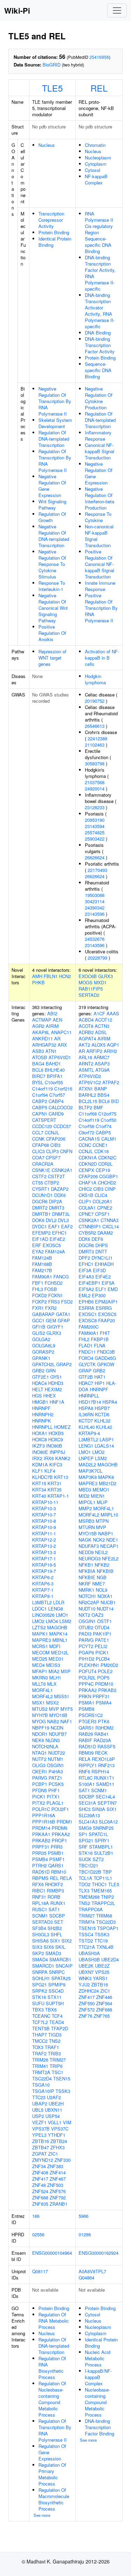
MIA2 (54, 1671)
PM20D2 (109, 1665)
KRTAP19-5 (44, 1565)
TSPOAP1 (108, 1928)
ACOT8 (86, 1026)
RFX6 (38, 1884)
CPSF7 (53, 1157)
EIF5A (108, 1283)
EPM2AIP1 (106, 1302)
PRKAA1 (41, 1834)
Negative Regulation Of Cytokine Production (99, 398)
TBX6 (51, 2010)
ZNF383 (55, 2166)
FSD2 (67, 1302)
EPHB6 (86, 1302)
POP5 (103, 1677)
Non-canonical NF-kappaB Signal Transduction (99, 536)
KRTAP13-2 (44, 1546)
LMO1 (62, 1615)
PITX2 (39, 1803)
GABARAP (43, 1314)
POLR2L (87, 1677)
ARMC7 (101, 1057)
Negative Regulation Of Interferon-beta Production (100, 498)
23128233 (95, 807)
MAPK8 (106, 1477)
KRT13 (61, 1477)
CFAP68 (41, 1145)
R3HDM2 (104, 1728)
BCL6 (38, 1070)
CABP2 (40, 1101)
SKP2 (38, 1953)
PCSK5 (56, 1784)
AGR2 (38, 1026)
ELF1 (101, 1289)
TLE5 (52, 88)
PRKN (85, 1696)
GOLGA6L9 (44, 1345)
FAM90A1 (42, 1277)
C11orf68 (88, 1114)
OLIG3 (39, 1765)
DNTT (101, 1251)
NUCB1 (108, 1602)
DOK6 (38, 1220)
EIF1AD (40, 1239)
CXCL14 (111, 1226)
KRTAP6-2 (43, 1577)
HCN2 (65, 976)
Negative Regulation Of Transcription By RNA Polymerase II (55, 401)
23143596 (95, 914)
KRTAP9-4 (89, 1433)
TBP (107, 1872)
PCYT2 (86, 1646)
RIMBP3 (55, 1890)
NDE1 (112, 1540)
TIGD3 (55, 2035)
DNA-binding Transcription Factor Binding (100, 2427)
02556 (38, 2234)
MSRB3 (86, 1521)
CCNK (38, 1139)
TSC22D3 (106, 1922)
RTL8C (86, 1778)
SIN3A (99, 1809)
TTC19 (101, 1941)
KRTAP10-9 (44, 1527)
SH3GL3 (41, 1934)
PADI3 (85, 1634)
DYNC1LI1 (102, 1258)
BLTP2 (85, 1107)
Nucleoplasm (98, 157)
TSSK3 (63, 2091)
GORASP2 (43, 1352)
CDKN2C (107, 1157)
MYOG (39, 1721)
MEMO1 (101, 1490)
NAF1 (66, 1721)
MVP (54, 1709)
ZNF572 (87, 2010)
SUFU (38, 2003)
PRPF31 (41, 1847)
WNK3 (85, 1978)
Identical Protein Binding (55, 242)
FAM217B (42, 1270)
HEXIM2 (53, 1389)
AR (57, 1038)
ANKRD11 (42, 1038)
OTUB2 (86, 1627)
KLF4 (50, 1471)
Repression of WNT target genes (52, 658)
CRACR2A (43, 1164)
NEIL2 (101, 1552)
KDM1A (40, 1464)
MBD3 (85, 1490)
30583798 (95, 763)
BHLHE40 (55, 1070)
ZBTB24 (59, 2141)
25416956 (99, 57)
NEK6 (38, 1740)
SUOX (85, 1859)
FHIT (105, 1333)
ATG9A (103, 1070)
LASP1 (107, 1439)
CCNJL (52, 1132)
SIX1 (55, 1941)
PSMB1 (56, 1853)
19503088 (95, 895)
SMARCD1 (43, 1966)
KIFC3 (56, 1464)
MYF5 (67, 1709)
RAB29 (86, 1734)
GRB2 (38, 1370)
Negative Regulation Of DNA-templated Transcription (54, 536)
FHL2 (84, 1339)
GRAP (85, 1370)
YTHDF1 (57, 2135)
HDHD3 (56, 1383)
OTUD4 (102, 1627)
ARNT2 (86, 1064)
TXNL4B (105, 1947)
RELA (66, 1878)
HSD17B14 (90, 1402)
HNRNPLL (42, 1427)
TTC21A (87, 1947)
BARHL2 (87, 1095)
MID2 (84, 1496)
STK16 (39, 1997)
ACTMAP (42, 1020)
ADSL (101, 1032)
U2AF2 (54, 2097)
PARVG (40, 1778)
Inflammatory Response (98, 436)
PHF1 (54, 1790)
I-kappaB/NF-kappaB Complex (98, 2377)
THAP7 (39, 2035)
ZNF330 (63, 2160)
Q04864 (86, 2278)
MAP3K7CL (90, 1471)
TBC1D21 (88, 1865)
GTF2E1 (41, 1377)
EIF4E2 (57, 1239)
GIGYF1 (55, 1327)
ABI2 (52, 1013)
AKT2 (84, 1045)
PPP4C (86, 1684)
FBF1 (38, 1283)
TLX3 (84, 1890)
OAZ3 (97, 1615)
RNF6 (84, 1771)
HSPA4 (110, 1402)
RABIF (85, 1740)
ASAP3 (102, 1064)
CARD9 (56, 1114)
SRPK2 (40, 1991)
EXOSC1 (88, 1314)
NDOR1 (40, 1734)
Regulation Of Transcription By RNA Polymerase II (55, 461)
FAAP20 (107, 1320)
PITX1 (53, 1797)
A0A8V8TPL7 (92, 2271)
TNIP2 (107, 1897)
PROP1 (59, 1840)
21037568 (95, 782)
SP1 (83, 1834)
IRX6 (49, 1458)
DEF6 (97, 1239)
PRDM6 (60, 1828)
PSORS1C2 (91, 1715)
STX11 (54, 1997)
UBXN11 (53, 2110)
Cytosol (93, 170)
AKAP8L (41, 1032)
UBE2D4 (110, 1959)
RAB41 (101, 1734)
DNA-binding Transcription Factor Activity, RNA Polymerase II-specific (100, 273)
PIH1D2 (86, 1659)
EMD (113, 1289)
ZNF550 (87, 2003)
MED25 (40, 1659)
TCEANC (41, 2016)
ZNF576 (58, 2191)
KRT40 (39, 1496)
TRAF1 (52, 2047)
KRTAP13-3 (44, 1552)
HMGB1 (40, 1402)
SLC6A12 (108, 1822)
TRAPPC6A (91, 1909)
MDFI (55, 1646)
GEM (51, 1320)
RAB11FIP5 (91, 989)
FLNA (100, 1345)
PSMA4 (104, 1703)
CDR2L (105, 1164)
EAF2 (67, 1226)
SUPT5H (55, 2003)
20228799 (97, 958)
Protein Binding (54, 232)
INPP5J (57, 1452)
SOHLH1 (41, 1978)
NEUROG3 (90, 1558)
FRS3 (54, 1302)
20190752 (95, 701)
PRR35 (39, 1853)
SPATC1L (98, 1834)
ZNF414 (58, 2172)
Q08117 (40, 2271)
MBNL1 (60, 1640)
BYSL (38, 1082)
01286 (85, 2234)
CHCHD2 (107, 1183)
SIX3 (37, 1947)
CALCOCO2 (61, 1107)
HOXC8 (39, 1439)
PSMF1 (57, 1859)
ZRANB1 (59, 2204)
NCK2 (99, 1540)
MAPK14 (58, 1634)
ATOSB (40, 1057)
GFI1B (39, 1327)
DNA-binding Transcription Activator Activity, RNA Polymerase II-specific (100, 311)
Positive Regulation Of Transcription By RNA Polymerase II (101, 608)
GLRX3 (105, 976)
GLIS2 (39, 1333)
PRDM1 (64, 1822)
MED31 (56, 1659)
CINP (110, 1189)
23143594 (95, 826)
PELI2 (101, 1646)
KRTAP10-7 (44, 1515)
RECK (101, 1753)
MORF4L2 (42, 1696)
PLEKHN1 (89, 1665)
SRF (83, 1847)
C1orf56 (86, 1126)
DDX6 (60, 1195)
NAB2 (53, 1721)
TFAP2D (60, 2028)
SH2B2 (55, 1928)
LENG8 (56, 1609)
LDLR (59, 1602)
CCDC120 (42, 1126)
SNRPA (40, 1972)
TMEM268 (89, 1897)
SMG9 (85, 1828)
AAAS (113, 1013)
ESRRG (104, 1308)
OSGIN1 (55, 1765)
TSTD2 (86, 1941)
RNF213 (106, 1765)
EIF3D (99, 1270)
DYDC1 (39, 1226)
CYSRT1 (41, 1189)
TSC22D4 (42, 2078)
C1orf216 (63, 1089)
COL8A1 (87, 1208)
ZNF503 (55, 2185)
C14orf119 (42, 1089)
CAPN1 (40, 1114)
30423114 (95, 901)
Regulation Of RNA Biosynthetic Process (52, 2368)
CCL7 (38, 1132)
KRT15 (39, 1483)
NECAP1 (109, 1546)
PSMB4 (40, 1859)
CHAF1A (88, 1183)
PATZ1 (55, 1778)
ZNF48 (39, 2185)
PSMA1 (86, 1703)
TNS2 (55, 2041)
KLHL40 (87, 1427)
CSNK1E (41, 1170)
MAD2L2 (87, 1464)
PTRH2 (39, 1865)
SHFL (56, 1934)
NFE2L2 (110, 1558)
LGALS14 (104, 1446)
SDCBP (57, 1916)
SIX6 (49, 1947)
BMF (99, 1107)
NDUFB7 (58, 1734)
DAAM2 (105, 1233)
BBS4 (103, 1095)
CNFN (66, 1151)
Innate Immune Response (100, 586)
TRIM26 (40, 2060)
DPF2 (84, 1258)
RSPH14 (100, 1771)
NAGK (85, 1540)
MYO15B (58, 1715)
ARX (62, 1045)
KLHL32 (102, 1421)
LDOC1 (39, 1609)
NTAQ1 (39, 1753)
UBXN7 (86, 1972)
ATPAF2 (111, 1082)
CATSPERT (44, 1120)
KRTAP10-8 (44, 1521)
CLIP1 (85, 1201)
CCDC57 (62, 1126)
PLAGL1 (55, 1803)
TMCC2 (40, 2041)
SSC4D (56, 1991)
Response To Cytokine (98, 517)
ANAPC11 (61, 1032)
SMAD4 (40, 1959)
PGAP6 (86, 1652)
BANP (101, 1089)
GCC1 (38, 1320)
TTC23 (39, 2097)
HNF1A (57, 1402)
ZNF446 (104, 1997)
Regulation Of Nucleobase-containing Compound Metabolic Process (52, 2399)
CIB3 (55, 1145)
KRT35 (54, 1490)
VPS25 (102, 1972)
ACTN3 (102, 1026)
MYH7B (40, 1715)
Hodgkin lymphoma (95, 679)
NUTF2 (39, 1759)
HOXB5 (56, 1433)
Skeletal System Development (55, 423)
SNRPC (57, 1972)
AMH (37, 976)
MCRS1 (40, 1646)
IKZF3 (38, 1446)
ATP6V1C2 (90, 1082)
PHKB (38, 982)
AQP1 (113, 1045)
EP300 (99, 1295)
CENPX (86, 1170)
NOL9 (101, 1590)
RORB (54, 1897)
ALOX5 (99, 1045)
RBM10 (59, 1872)
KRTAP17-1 (44, 1558)
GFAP (64, 1320)
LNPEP (86, 1458)
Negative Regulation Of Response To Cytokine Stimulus (52, 564)
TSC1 (57, 2072)
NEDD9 (86, 1552)
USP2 (38, 2116)
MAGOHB (57, 1627)
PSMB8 (86, 1709)
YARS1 (100, 1978)
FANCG (61, 1277)
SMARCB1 (60, 1959)
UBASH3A (89, 1953)
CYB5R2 (87, 1233)
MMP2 (85, 1508)
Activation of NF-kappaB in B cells (102, 658)
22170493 (97, 870)
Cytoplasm (96, 164)
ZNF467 (58, 2179)
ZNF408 (40, 2172)
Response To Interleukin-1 (52, 586)
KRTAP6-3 (43, 1584)
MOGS (86, 982)
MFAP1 (40, 1671)
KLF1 (38, 1471)
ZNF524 (40, 2191)
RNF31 (39, 1897)
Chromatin (95, 145)
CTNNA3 (110, 1220)
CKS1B (86, 1195)
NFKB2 (102, 1565)
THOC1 (99, 1884)
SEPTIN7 (107, 1803)
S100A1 (87, 1784)
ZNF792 (58, 2197)
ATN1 (51, 1051)
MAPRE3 (42, 1640)
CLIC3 (38, 1151)
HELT (38, 1389)
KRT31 (54, 1483)
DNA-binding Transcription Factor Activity (100, 345)
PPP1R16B (44, 1822)
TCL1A (85, 1878)
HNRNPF (41, 1408)
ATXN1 (86, 1089)
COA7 (38, 1157)
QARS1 (56, 1865)
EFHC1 (59, 1233)
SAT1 (54, 1909)
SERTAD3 (42, 1922)
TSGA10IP (43, 2091)
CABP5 (40, 1107)
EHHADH (104, 1264)
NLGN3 (53, 1740)
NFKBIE (87, 1577)
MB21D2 (108, 1483)
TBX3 (38, 2010)
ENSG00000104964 (52, 2253)
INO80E (40, 1452)
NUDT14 (105, 1609)
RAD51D (41, 1872)
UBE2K (86, 1966)
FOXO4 (86, 1358)
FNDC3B (106, 1352)
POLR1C (41, 1809)
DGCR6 (40, 1201)
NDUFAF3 (89, 1546)
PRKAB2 (41, 1840)
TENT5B (41, 2028)
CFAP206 (56, 1139)
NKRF (85, 1584)
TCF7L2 (40, 2022)
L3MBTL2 (42, 1602)
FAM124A (55, 1251)
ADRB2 (86, 1032)
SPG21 (39, 1984)
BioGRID (52, 65)
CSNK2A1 (62, 1170)
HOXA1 (40, 1433)
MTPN (102, 1521)
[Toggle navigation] (117, 10)
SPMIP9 (57, 1984)
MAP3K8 (88, 1477)
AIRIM (52, 1026)
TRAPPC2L (103, 1903)
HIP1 (100, 1383)
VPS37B (41, 2129)
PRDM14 (41, 1828)
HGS (37, 1396)
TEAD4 (57, 2022)
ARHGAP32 (44, 1045)
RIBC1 (39, 1890)
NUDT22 (57, 1753)
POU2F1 (60, 1809)
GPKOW (106, 1364)
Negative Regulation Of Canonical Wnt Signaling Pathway (53, 608)
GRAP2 (64, 1364)
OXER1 (40, 1771)
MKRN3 (40, 1677)
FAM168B (42, 1264)
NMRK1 (86, 1590)
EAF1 (54, 1226)
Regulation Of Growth (52, 517)
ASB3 (38, 1051)
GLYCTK (87, 1364)
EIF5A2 (86, 1289)
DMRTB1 (41, 1214)
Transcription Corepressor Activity (51, 220)
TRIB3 (54, 2053)
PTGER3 (88, 1721)
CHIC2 (85, 1189)
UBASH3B (89, 1959)
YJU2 (84, 1984)
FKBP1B (100, 1339)
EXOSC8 (88, 1320)
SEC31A (87, 1803)
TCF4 (57, 2016)
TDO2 (85, 1884)
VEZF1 (39, 2122)
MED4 (38, 1665)
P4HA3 (56, 1771)
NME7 (99, 1584)
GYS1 (56, 1377)
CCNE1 (100, 1145)
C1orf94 (40, 1095)
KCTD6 (102, 1414)
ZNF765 (102, 2016)
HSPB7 (102, 1408)
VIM (67, 2122)
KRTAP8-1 (43, 1596)
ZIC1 (53, 2154)
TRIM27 (58, 2060)
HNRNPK (42, 1421)
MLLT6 (39, 1684)
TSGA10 (41, 2085)
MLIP (102, 1502)
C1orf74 (104, 1126)
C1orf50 (108, 1120)
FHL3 (38, 1289)
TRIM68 (104, 1916)
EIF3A (85, 1270)
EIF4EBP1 (89, 1283)
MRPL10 (109, 1515)
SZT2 (98, 1859)
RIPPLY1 (88, 1765)
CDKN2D (88, 1164)
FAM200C (89, 1327)
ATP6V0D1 (60, 1057)
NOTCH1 (87, 1596)
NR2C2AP (89, 1602)
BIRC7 (39, 1076)
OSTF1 (104, 1621)
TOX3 (38, 2047)
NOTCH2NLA (45, 1746)
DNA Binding (98, 333)
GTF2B (86, 1377)
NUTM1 (56, 1759)
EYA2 (38, 1251)
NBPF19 (41, 1728)
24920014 (95, 789)
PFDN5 (39, 1790)
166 (36, 2216)
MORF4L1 (42, 1690)
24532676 (95, 939)
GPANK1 (41, 1358)
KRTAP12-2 (44, 1540)
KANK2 (63, 1458)
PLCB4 (103, 1659)
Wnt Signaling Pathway (52, 505)
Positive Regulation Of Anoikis (52, 633)
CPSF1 (102, 1214)
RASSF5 (106, 1746)
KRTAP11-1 (44, 1533)
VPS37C (60, 2129)
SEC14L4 (105, 1797)
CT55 (38, 1183)
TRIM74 (87, 1922)
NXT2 (84, 1615)
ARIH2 (110, 1051)
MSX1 (38, 1703)
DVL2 (51, 1220)
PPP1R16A (44, 1815)
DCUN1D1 (42, 1195)
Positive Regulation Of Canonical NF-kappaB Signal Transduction (100, 564)
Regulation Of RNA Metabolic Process (54, 2321)
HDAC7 (86, 1383)
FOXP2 (39, 1302)
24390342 (95, 908)
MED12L (60, 1652)
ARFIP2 (94, 1051)
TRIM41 (40, 2066)
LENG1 (86, 1446)
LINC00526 (43, 1615)
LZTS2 (39, 1627)
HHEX (50, 1396)
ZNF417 (40, 2179)
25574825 (95, 832)
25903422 (95, 839)
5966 (83, 2216)
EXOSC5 (52, 1245)
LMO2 (38, 1621)
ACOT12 (104, 1020)
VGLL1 (55, 2122)
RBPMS (40, 1878)
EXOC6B (88, 976)
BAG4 (38, 1064)
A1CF (99, 1013)
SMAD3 (53, 1953)
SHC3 (85, 1809)
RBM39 (86, 1753)
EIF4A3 (86, 1277)
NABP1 (106, 1533)
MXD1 (100, 982)
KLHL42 (104, 1427)
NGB (102, 1577)
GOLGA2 (41, 1339)
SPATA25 (61, 1978)
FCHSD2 (54, 1283)
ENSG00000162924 (99, 2253)
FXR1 (38, 1308)
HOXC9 (56, 1439)
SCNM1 (40, 1916)
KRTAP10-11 (45, 1502)
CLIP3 (52, 1151)
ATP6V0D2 (90, 1076)
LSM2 (65, 1621)
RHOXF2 (54, 1884)
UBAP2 (40, 2104)
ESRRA (86, 1308)
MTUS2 (40, 1709)
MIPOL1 (87, 1502)
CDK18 (101, 1151)
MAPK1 (40, 1634)
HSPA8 (86, 1408)
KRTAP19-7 (44, 1571)
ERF (37, 1245)
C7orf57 (57, 1095)
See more (42, 2515)
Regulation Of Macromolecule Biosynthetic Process (54, 2499)
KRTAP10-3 (44, 1508)
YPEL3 (39, 2135)
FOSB (51, 1289)
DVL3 (63, 1220)
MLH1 (55, 1677)
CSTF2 (39, 1176)
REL (99, 88)
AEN (57, 1020)
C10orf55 (54, 1082)
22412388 (97, 738)
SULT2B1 (104, 1853)
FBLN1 (51, 976)
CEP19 (103, 1170)
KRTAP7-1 (43, 1590)
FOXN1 (56, 1295)
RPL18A (41, 1903)
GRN (51, 1370)
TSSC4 (86, 1934)
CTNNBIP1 (90, 1226)
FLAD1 (86, 1345)
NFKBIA (87, 1571)
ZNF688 (40, 2197)
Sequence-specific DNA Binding (98, 370)
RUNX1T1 (104, 1778)
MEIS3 (53, 1665)
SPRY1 (102, 1840)
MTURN (87, 1527)
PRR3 (57, 1847)
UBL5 (38, 2110)
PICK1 (39, 1797)
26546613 (95, 726)
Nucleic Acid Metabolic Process (98, 2358)
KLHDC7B (42, 1477)
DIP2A (56, 1201)
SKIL (60, 1947)
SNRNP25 (103, 1828)
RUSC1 (40, 1909)
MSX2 (52, 1703)
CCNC (85, 1145)
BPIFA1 (55, 1076)
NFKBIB (105, 1571)
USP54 (53, 2116)
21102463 (95, 745)
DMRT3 (57, 1208)
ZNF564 (104, 2003)
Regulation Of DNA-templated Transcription (54, 439)
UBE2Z (102, 1966)
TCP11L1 (103, 1878)
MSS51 (62, 1696)
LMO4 (52, 1621)
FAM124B (42, 1258)
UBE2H (56, 2104)
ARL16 (85, 1057)
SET (59, 1922)
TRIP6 (56, 2066)
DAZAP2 (60, 1189)
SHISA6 (40, 1941)
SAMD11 (105, 1784)
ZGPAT (39, 2154)
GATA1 (63, 1314)
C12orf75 (107, 1114)
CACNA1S (89, 1139)
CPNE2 (105, 1208)
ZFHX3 (57, 2147)
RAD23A (102, 1740)
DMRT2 (40, 1208)
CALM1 (109, 1139)
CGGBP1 (109, 1176)
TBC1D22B (90, 1872)
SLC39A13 (89, 1815)
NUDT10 (87, 1609)
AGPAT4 (87, 1038)
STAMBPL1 (101, 1847)
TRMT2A (41, 2072)
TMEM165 (101, 1890)
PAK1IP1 (102, 1634)
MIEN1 (98, 1496)
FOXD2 (39, 1295)
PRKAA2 (61, 1834)
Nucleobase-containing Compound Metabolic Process (97, 2402)
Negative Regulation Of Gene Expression (52, 486)
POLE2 (105, 1671)
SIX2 (67, 1941)
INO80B (54, 1446)
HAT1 (100, 1377)
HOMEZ (62, 1427)
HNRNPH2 (43, 1414)
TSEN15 (62, 2078)
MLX (52, 1684)
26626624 (95, 857)
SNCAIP (64, 1966)
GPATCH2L (43, 1364)
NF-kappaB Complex (96, 179)
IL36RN (86, 1414)
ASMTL (86, 1070)
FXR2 (51, 1308)
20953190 (95, 820)
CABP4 (56, 1101)
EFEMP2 (41, 1233)
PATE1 (102, 1640)
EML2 (85, 1295)
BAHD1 (53, 1064)
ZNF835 (40, 2204)
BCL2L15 (88, 1101)
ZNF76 (85, 2016)
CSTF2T (56, 1176)
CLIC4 (101, 1195)
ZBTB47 (41, 2147)
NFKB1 (86, 1565)
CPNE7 (86, 1214)
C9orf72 (86, 1132)
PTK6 (104, 1721)
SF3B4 (39, 1928)
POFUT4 (88, 1671)
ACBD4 (86, 1020)
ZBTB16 (41, 2141)
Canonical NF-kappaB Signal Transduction (100, 451)
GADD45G (105, 1358)
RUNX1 (58, 1903)
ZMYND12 (43, 2160)
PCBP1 (40, 1784)
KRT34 (39, 1490)
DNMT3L (61, 1214)
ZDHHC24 (89, 1991)
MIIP (66, 1671)
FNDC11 (87, 1352)
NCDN (57, 1728)
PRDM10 (104, 1684)
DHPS (102, 1245)
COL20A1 (102, 1201)
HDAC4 (39, 1383)
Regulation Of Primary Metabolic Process (52, 2474)
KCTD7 (86, 1421)
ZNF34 (39, 2166)
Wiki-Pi (17, 10)
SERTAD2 (89, 995)
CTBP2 (52, 1183)
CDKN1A (88, 1157)
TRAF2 (39, 2053)
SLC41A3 (88, 1822)
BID (115, 1101)
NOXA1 (105, 1596)
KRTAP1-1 (58, 1496)
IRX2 (37, 1458)
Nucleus (47, 145)
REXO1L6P (103, 1759)
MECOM (41, 1652)
